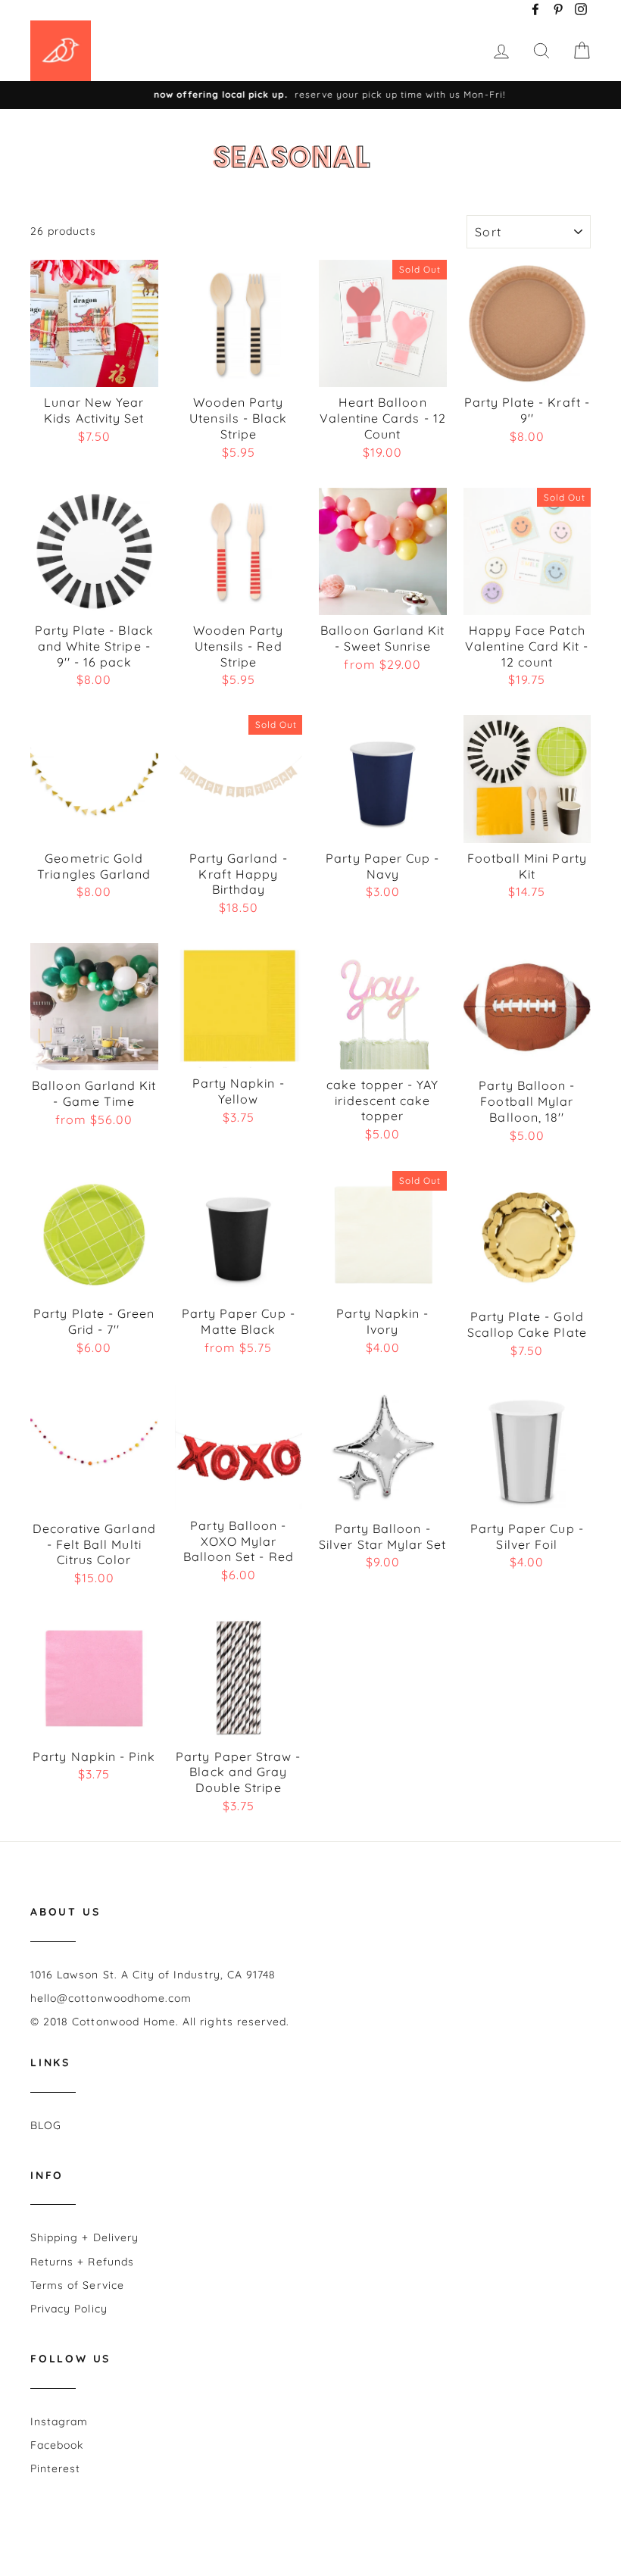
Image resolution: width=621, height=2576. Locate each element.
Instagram (59, 2421)
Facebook (57, 2445)
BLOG (46, 2125)
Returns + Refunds (82, 2262)
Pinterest (55, 2468)
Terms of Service (77, 2285)
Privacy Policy (69, 2309)
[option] (310, 95)
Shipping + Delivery (84, 2237)
